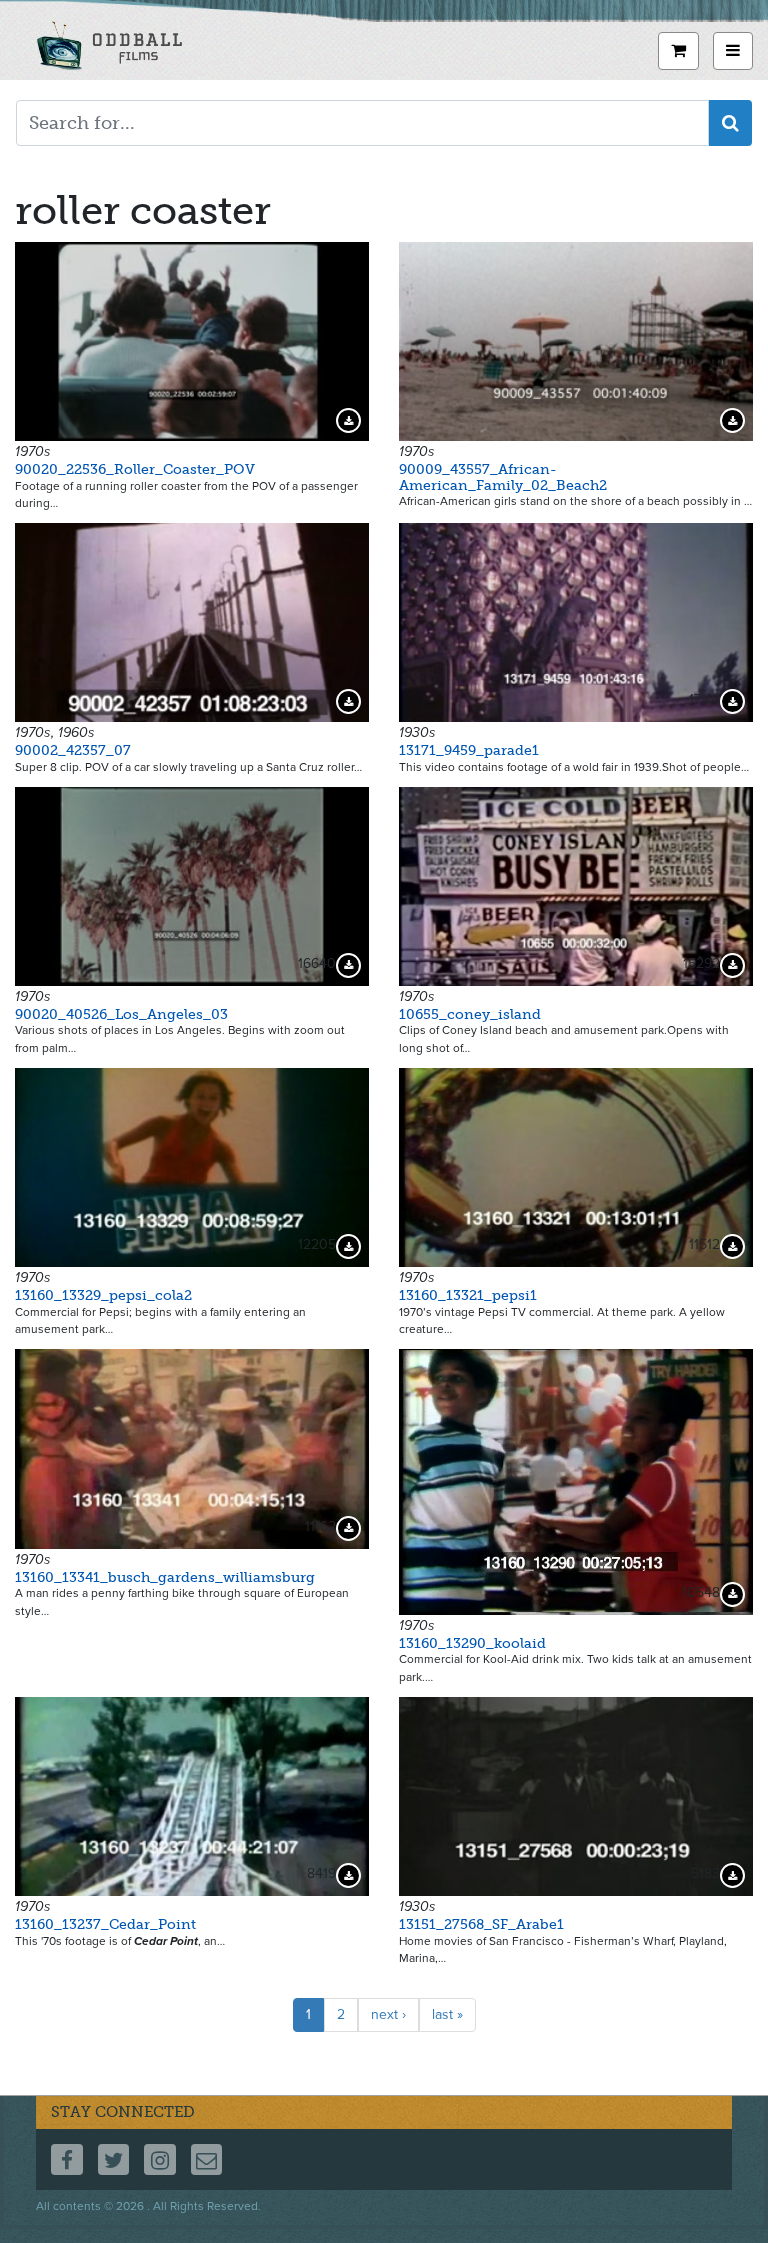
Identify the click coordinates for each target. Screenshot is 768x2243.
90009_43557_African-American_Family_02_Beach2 (503, 477)
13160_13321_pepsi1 (468, 1295)
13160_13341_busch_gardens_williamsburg (165, 1577)
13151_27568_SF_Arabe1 (481, 1924)
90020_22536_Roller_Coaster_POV (135, 469)
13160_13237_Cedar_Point (105, 1924)
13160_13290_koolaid (472, 1643)
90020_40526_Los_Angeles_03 (121, 1014)
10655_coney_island (470, 1014)
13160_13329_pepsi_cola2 (103, 1295)
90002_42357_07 (73, 750)
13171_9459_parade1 (469, 750)
